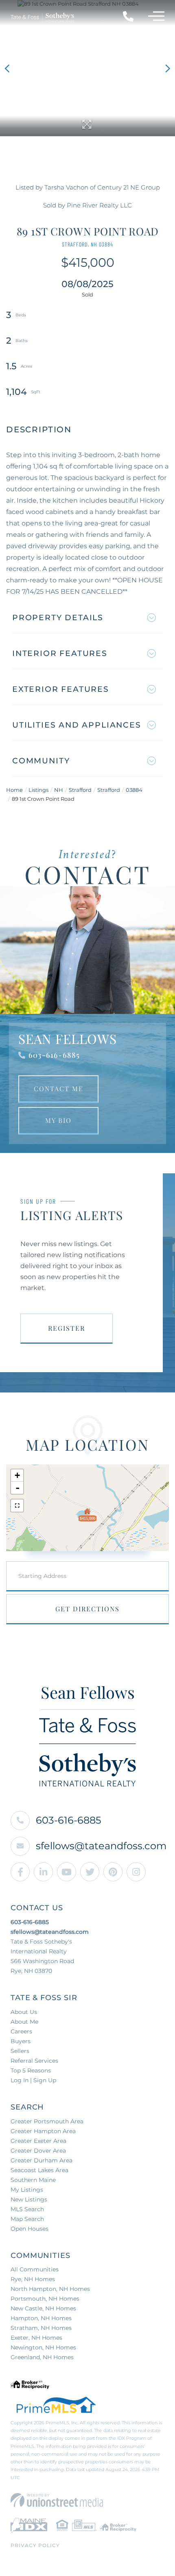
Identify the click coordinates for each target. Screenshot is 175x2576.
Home (14, 790)
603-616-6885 (54, 1055)
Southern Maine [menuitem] (33, 2180)
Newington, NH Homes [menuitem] (43, 2347)
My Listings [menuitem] (27, 2190)
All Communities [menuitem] (35, 2269)
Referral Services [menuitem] (34, 2061)
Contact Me (59, 1089)
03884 (134, 790)
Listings (38, 790)
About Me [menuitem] (24, 2022)
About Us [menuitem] (24, 2012)
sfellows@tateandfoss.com (101, 1846)
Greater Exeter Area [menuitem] (38, 2141)
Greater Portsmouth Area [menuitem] (47, 2121)
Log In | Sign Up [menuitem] (33, 2080)
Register (67, 1328)
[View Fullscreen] (17, 1506)
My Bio (58, 1120)
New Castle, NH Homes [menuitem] (43, 2308)
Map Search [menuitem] (27, 2219)
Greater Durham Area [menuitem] (42, 2160)
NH (59, 790)
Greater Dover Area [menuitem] (38, 2151)
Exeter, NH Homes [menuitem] (36, 2338)
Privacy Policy (35, 2545)
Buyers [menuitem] (21, 2041)
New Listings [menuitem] (29, 2199)
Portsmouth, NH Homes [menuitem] (45, 2299)
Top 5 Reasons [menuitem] (31, 2070)
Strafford (80, 790)
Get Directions (87, 1609)
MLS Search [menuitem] (27, 2209)
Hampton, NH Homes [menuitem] (41, 2318)
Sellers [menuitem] (20, 2051)
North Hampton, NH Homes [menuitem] (50, 2289)
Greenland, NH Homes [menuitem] (42, 2357)
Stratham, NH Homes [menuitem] (41, 2328)
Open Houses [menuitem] (30, 2229)
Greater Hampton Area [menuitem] (43, 2131)
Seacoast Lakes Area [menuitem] (39, 2170)
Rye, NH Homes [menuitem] (33, 2279)
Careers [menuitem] (21, 2031)
